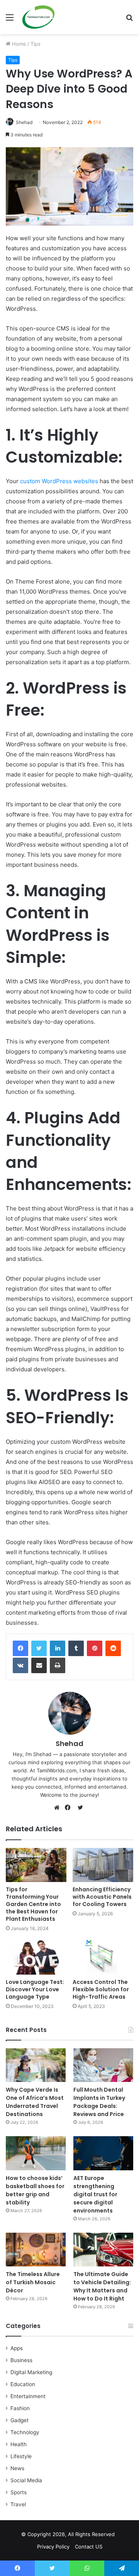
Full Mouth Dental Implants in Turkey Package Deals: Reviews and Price (99, 2102)
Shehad (24, 122)
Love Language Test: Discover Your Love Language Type (35, 1989)
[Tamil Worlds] (38, 17)
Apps (17, 2348)
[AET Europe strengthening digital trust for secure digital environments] (103, 2153)
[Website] (59, 1808)
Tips (36, 44)
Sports (19, 2492)
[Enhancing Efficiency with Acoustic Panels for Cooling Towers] (103, 1865)
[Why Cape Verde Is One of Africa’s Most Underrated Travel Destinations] (36, 2065)
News (17, 2468)
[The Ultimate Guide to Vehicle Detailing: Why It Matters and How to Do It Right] (103, 2250)
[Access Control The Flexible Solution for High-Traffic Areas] (103, 1957)
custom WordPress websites (59, 481)
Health (19, 2444)
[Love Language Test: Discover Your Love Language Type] (36, 1957)
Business (21, 2360)
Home (18, 44)
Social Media (26, 2480)
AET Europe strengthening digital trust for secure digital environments (95, 2194)
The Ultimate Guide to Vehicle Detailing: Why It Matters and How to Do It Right (102, 2286)
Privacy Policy (53, 2547)
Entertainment (28, 2396)
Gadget (19, 2420)
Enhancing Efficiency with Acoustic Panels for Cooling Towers (102, 1897)
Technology (25, 2432)
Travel (18, 2504)
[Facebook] (20, 1648)
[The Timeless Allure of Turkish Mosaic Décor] (36, 2250)
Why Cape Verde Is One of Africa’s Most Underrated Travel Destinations (35, 2102)
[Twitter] (39, 1648)
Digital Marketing (31, 2372)
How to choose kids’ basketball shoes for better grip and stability (35, 2190)
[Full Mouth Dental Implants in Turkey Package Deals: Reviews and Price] (103, 2065)
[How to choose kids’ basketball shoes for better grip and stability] (36, 2153)
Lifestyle (21, 2456)
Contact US (89, 2547)
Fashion (20, 2408)
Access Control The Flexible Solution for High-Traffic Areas (101, 1989)
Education (23, 2384)
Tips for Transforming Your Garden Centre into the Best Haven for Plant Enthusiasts (33, 1904)
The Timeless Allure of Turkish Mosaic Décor (33, 2282)
